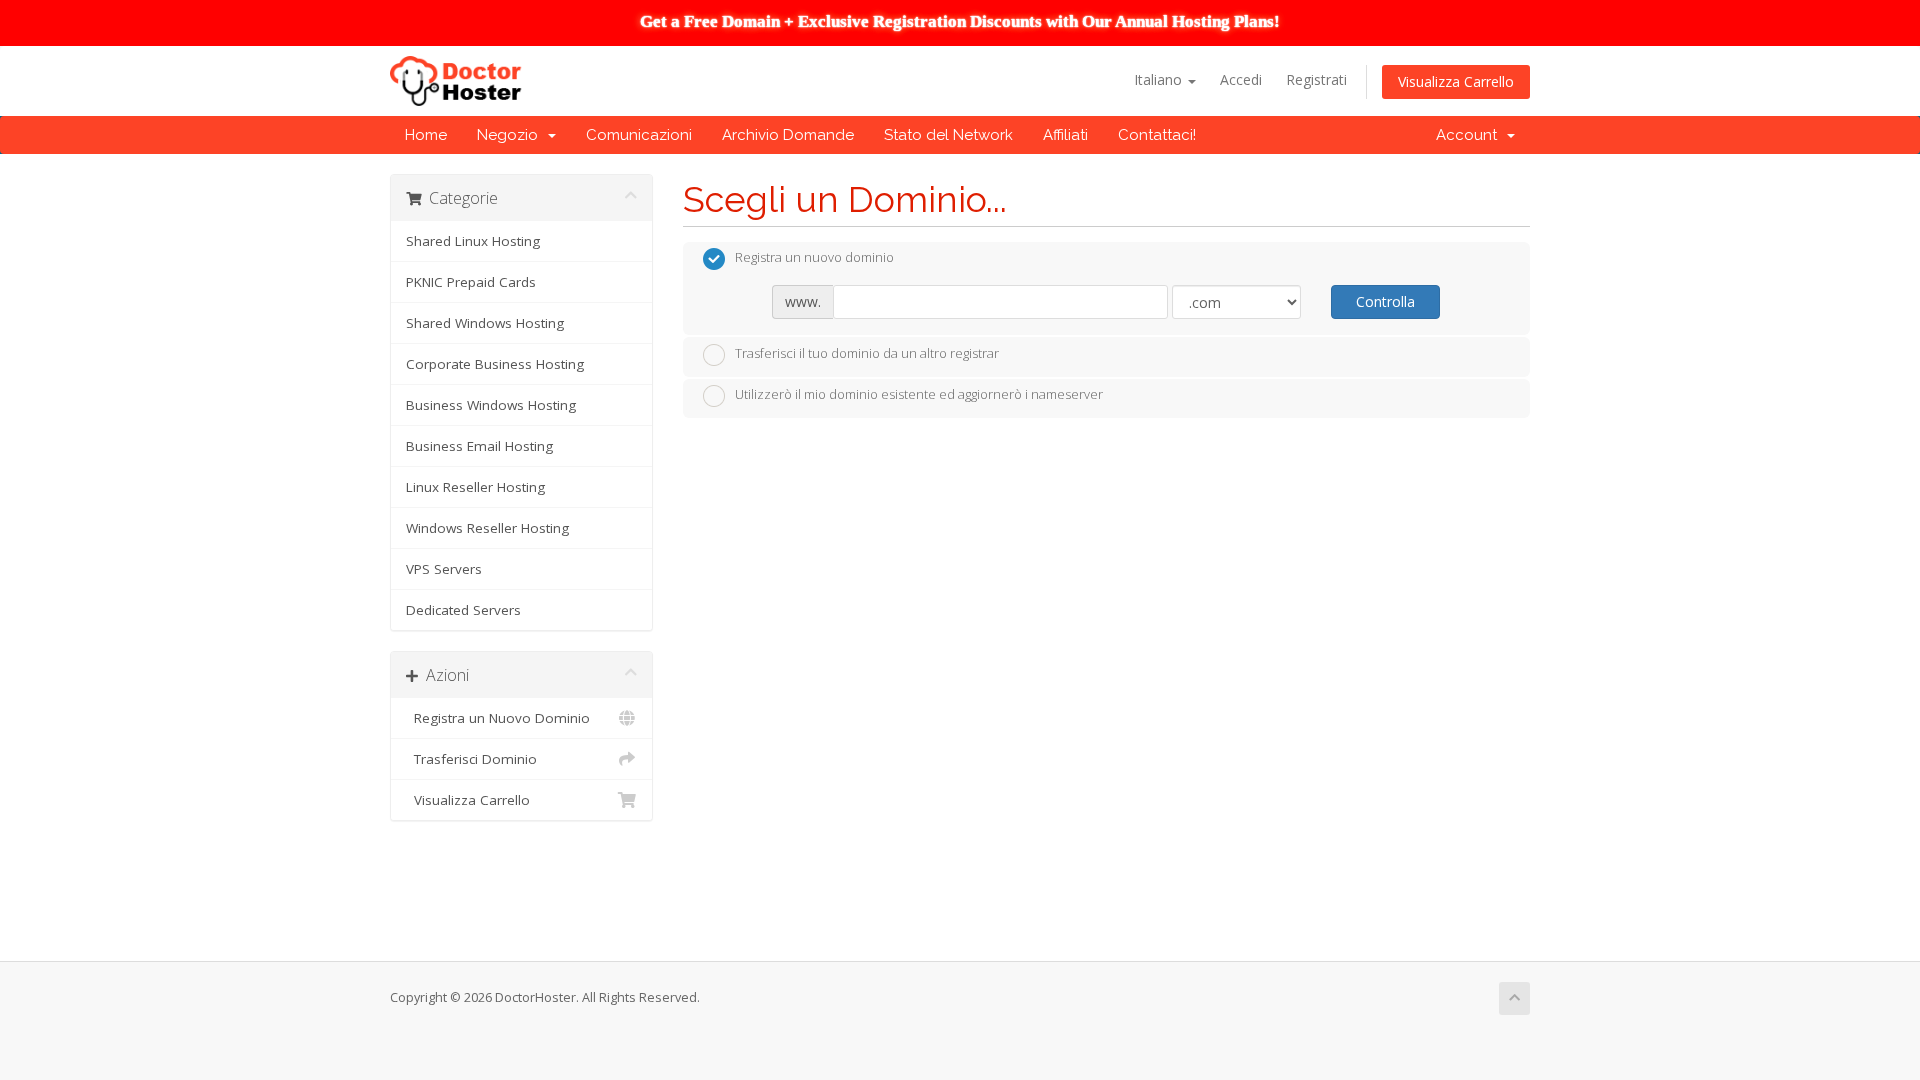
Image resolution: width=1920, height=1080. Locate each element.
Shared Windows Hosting (485, 323)
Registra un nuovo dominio (814, 258)
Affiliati (1065, 135)
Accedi (1241, 79)
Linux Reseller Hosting (475, 487)
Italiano (1160, 79)
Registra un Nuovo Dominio (498, 718)
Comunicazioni (639, 135)
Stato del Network (948, 135)
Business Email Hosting (479, 446)
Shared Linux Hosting (473, 241)
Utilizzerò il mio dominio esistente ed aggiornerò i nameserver (919, 395)
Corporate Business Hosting (495, 364)
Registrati (1316, 79)
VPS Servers (444, 569)
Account (1470, 135)
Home (426, 135)
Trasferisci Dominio (471, 759)
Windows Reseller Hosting (487, 528)
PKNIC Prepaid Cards (471, 282)
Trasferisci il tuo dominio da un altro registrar (867, 353)
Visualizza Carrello (1456, 81)
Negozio (511, 135)
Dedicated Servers (463, 610)
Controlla (1385, 301)
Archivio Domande (788, 135)
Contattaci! (1157, 135)
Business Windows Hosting (491, 405)
